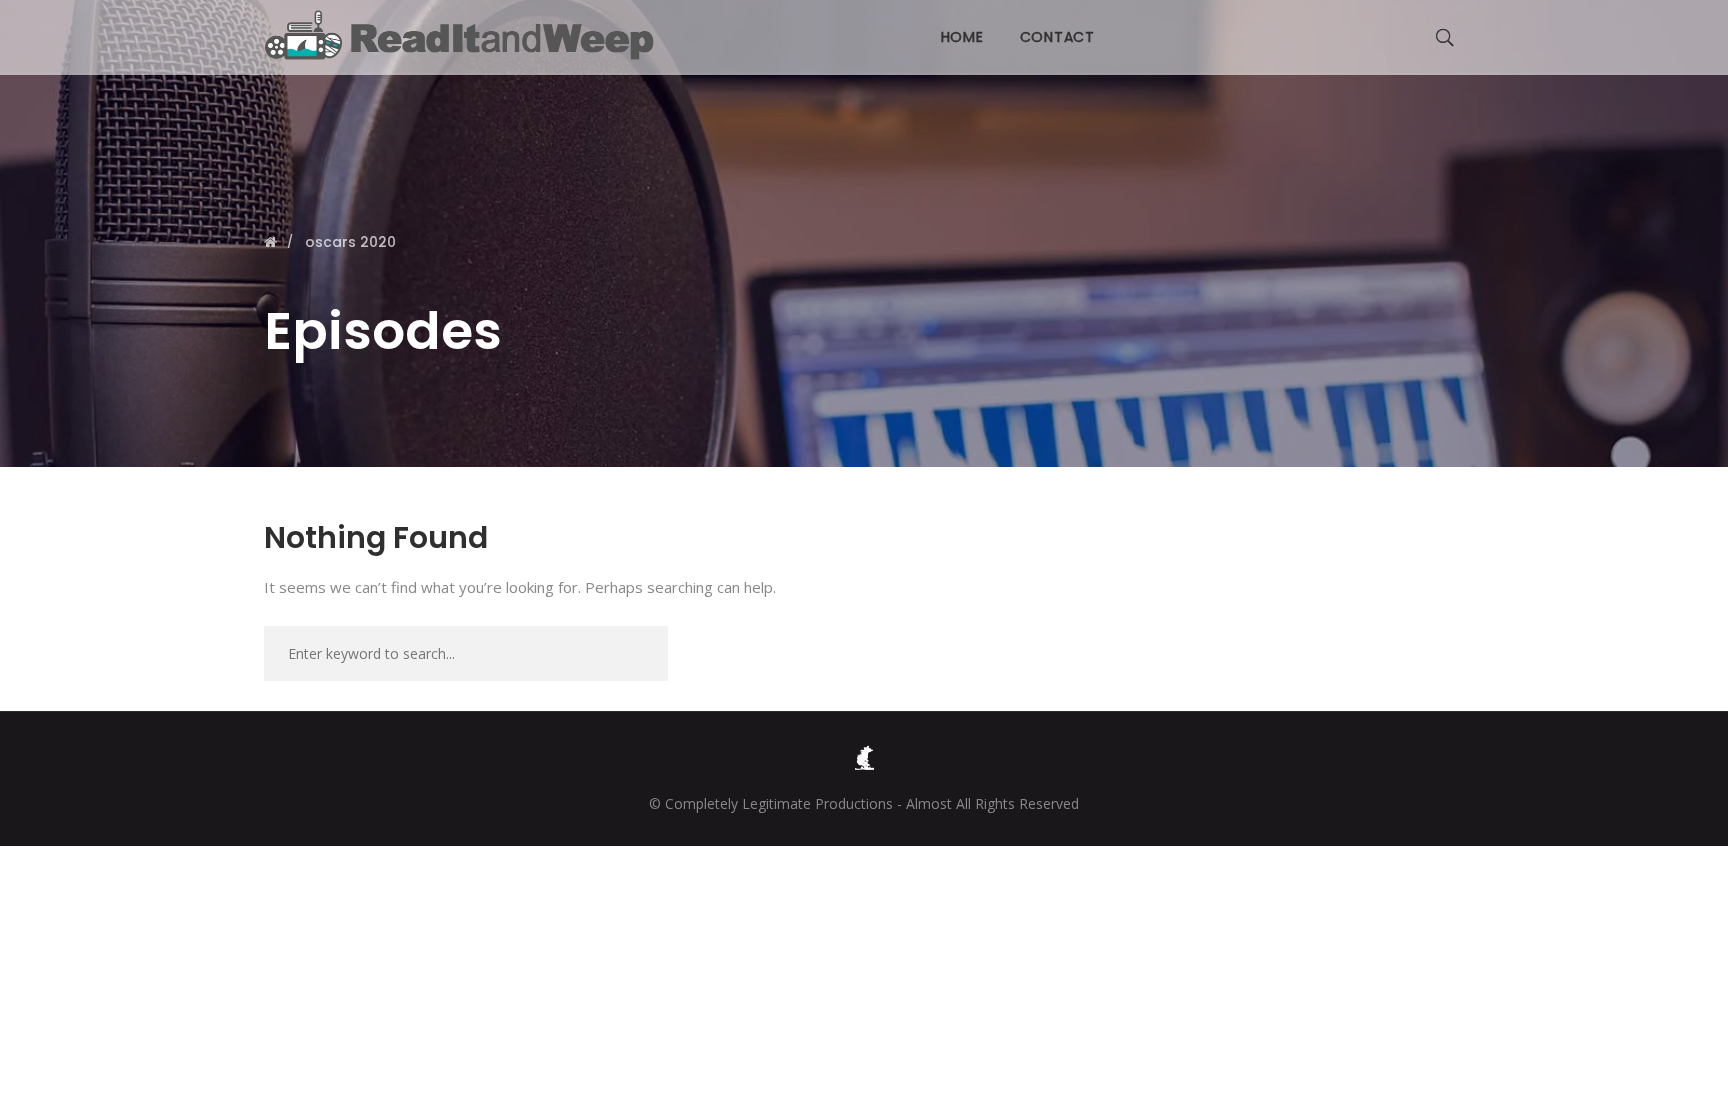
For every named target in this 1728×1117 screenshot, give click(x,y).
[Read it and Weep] (464, 35)
